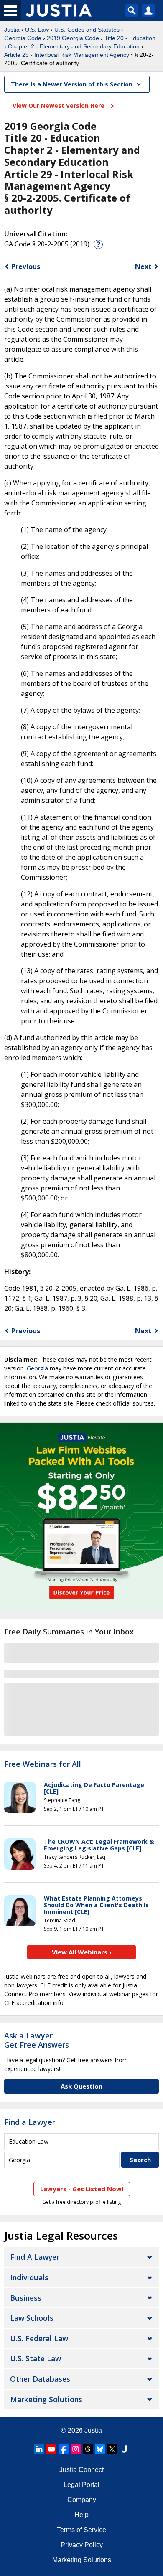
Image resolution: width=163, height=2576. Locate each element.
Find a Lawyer (30, 2122)
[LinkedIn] (39, 2449)
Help (81, 2515)
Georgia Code (23, 38)
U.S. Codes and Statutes (87, 30)
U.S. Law (37, 30)
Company (82, 2500)
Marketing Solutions (46, 2399)
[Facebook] (64, 2449)
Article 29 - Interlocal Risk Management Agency (67, 55)
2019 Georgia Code (73, 38)
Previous (26, 266)
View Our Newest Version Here (59, 105)
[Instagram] (76, 2449)
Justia (12, 30)
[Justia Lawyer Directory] (124, 2449)
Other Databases (40, 2379)
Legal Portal (81, 2485)
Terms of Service (81, 2530)
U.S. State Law (36, 2358)
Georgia (37, 1368)
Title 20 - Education (130, 38)
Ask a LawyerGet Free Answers (37, 2040)
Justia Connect (81, 2470)
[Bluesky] (100, 2449)
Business (26, 2298)
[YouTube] (51, 2449)
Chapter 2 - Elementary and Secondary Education (74, 46)
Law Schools (32, 2318)
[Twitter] (112, 2449)
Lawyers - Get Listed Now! (82, 2189)
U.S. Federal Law (39, 2338)
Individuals (29, 2277)
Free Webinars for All (43, 1764)
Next (143, 266)
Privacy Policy (82, 2545)
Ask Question (81, 2086)
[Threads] (88, 2449)
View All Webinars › (82, 1952)
